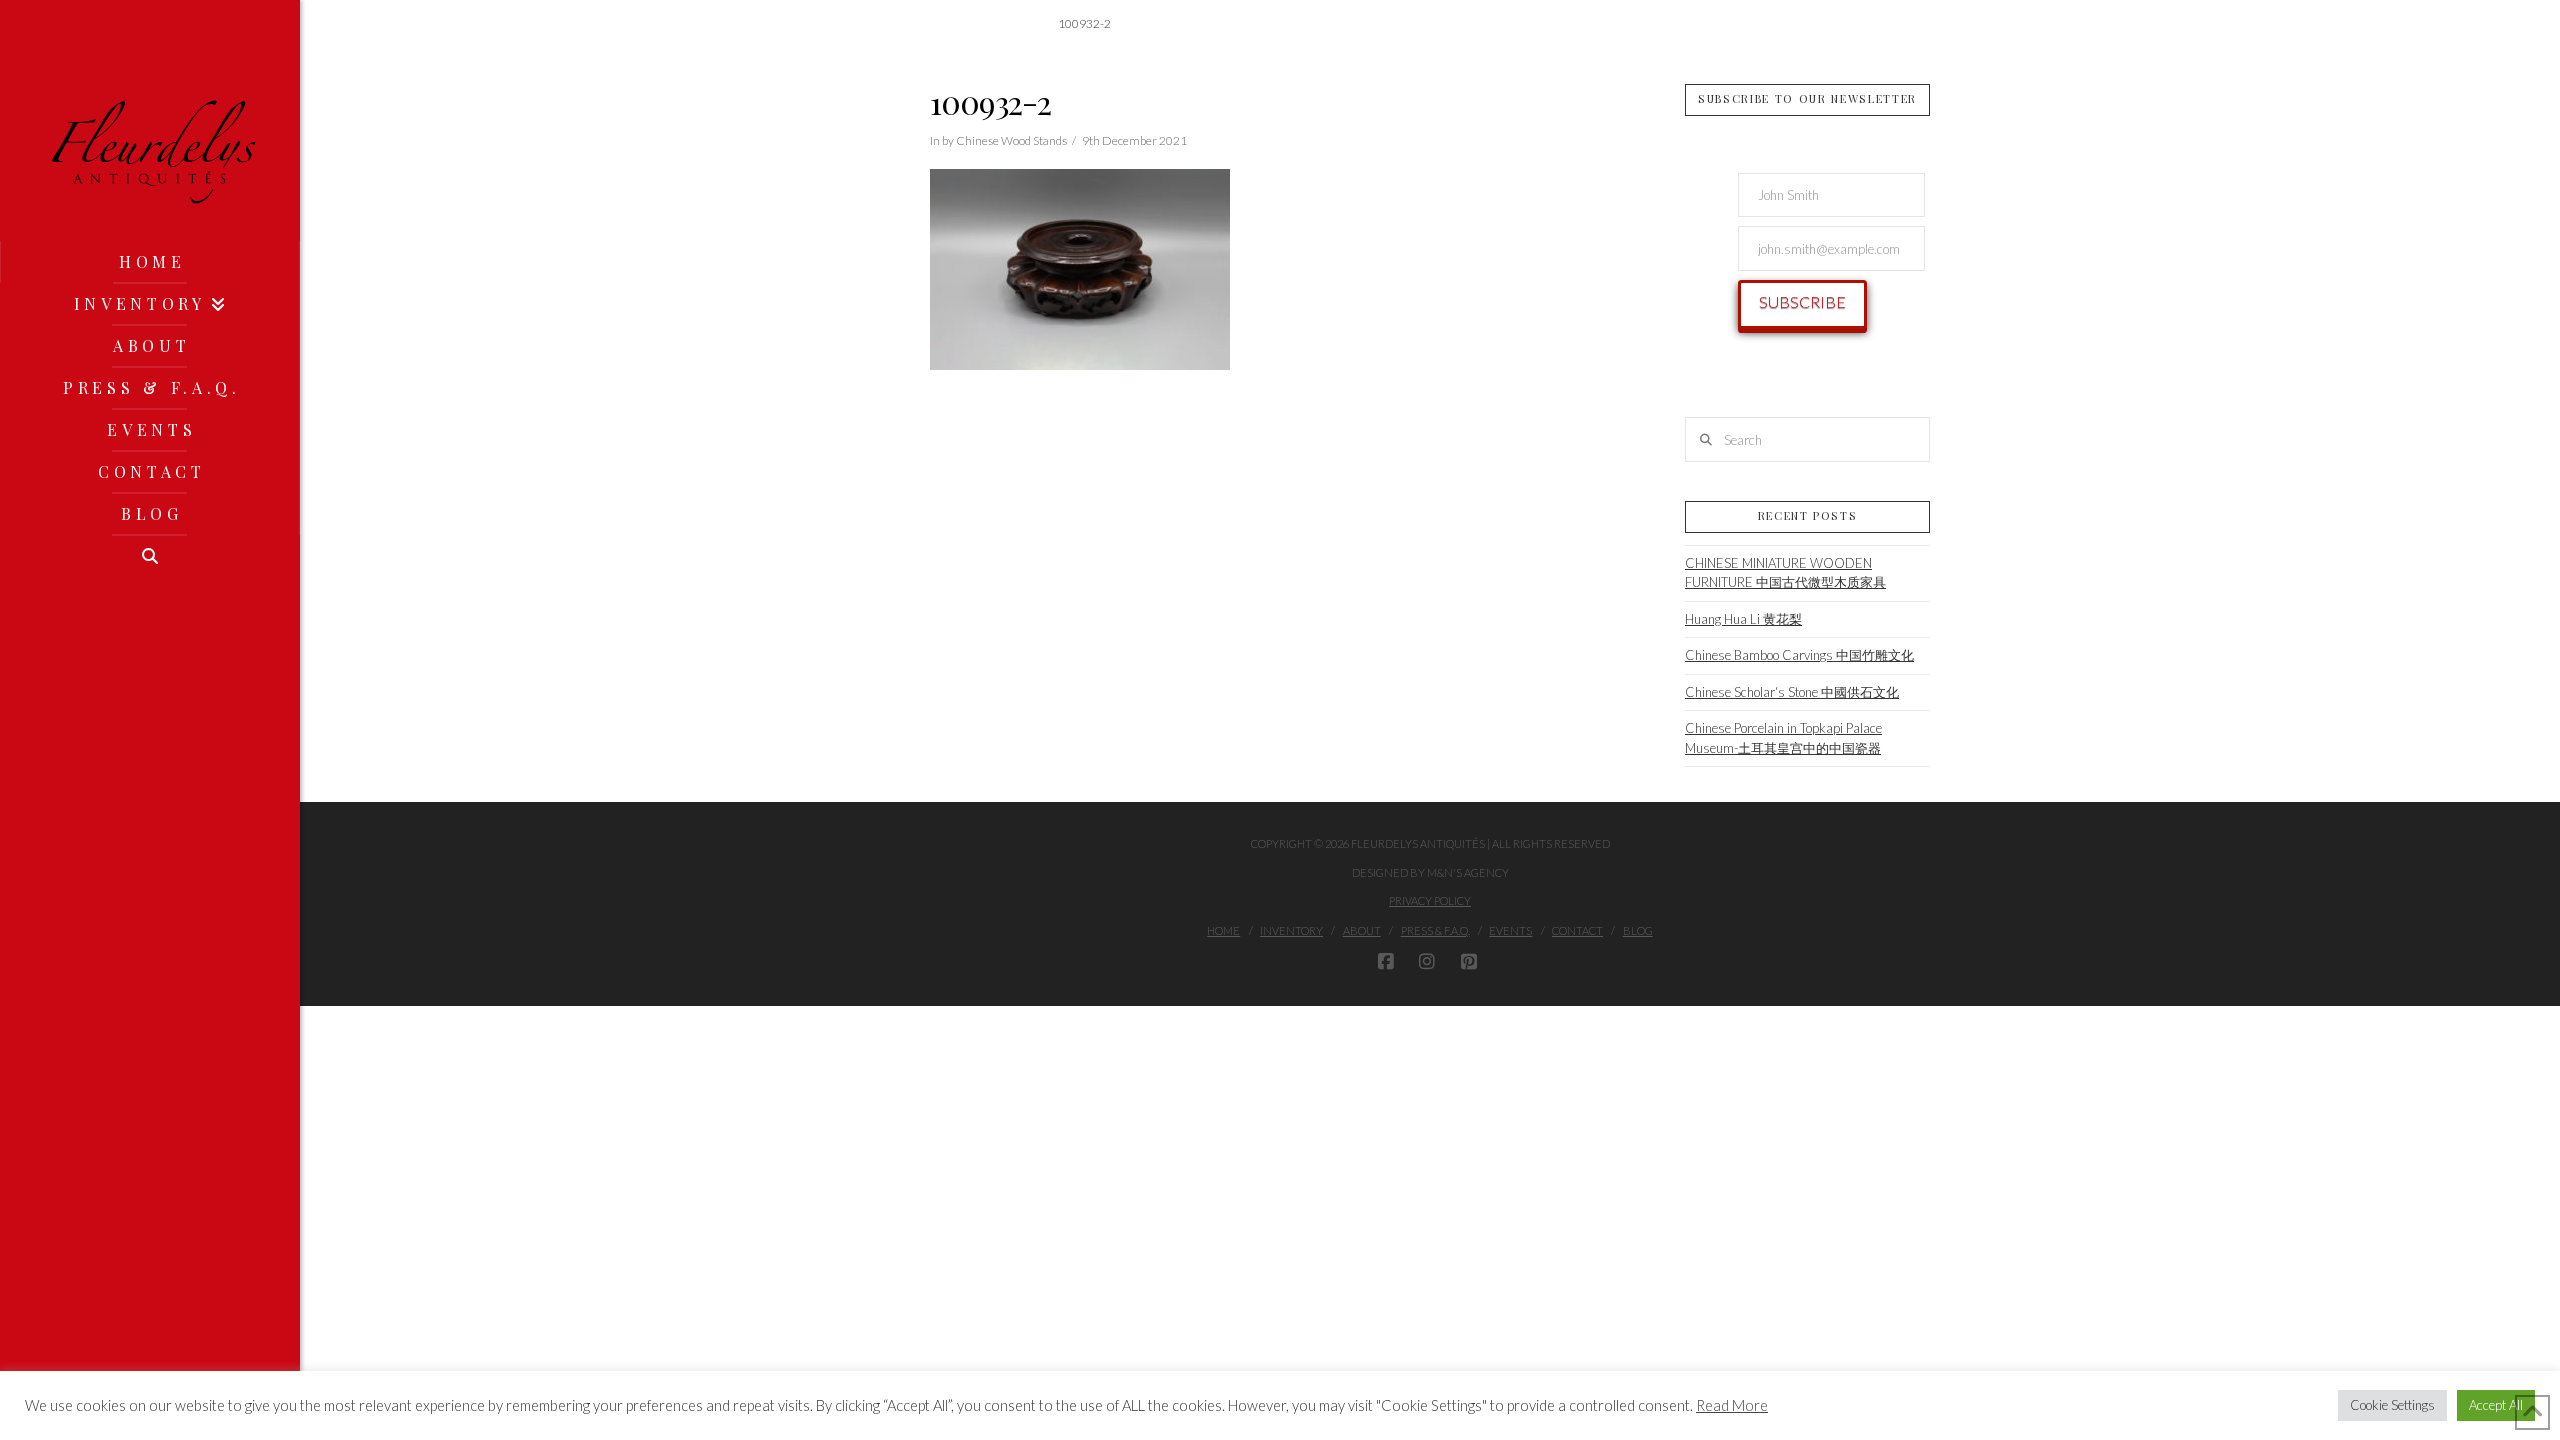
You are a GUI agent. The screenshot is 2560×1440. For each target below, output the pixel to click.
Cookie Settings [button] (2392, 1405)
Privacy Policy (1430, 900)
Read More (1732, 1405)
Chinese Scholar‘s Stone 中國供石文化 (1792, 692)
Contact (1577, 930)
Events (1510, 930)
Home (1223, 930)
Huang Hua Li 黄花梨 (1743, 619)
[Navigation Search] (150, 556)
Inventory (1291, 930)
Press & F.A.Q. (1435, 930)
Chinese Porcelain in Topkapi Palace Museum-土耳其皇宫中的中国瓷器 (1783, 738)
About (1362, 930)
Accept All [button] (2496, 1405)
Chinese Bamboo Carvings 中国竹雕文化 (1799, 655)
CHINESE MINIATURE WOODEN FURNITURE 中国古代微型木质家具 (1785, 573)
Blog (1638, 930)
